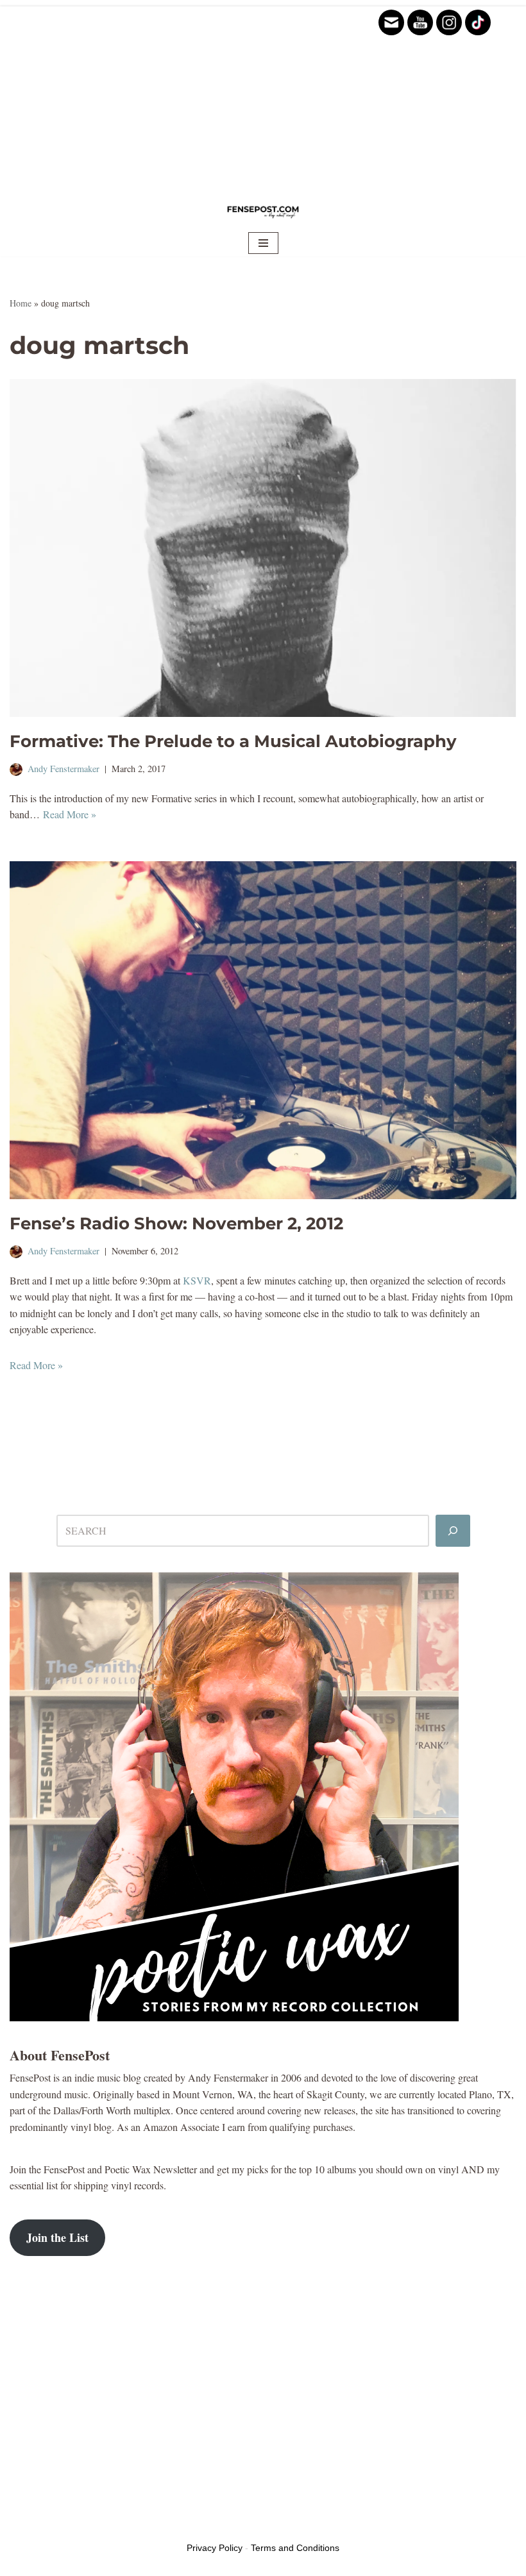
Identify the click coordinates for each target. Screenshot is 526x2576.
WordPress (110, 2526)
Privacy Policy (215, 2548)
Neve (20, 2526)
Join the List (57, 2237)
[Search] (453, 1531)
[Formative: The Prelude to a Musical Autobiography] (263, 548)
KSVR (197, 1280)
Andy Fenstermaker (64, 769)
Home (21, 303)
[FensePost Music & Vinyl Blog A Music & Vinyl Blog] (263, 211)
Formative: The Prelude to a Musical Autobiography (233, 741)
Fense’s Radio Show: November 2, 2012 (176, 1224)
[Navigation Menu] (263, 243)
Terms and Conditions (295, 2548)
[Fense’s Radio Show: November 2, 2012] (263, 1030)
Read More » (70, 814)
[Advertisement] (263, 96)
